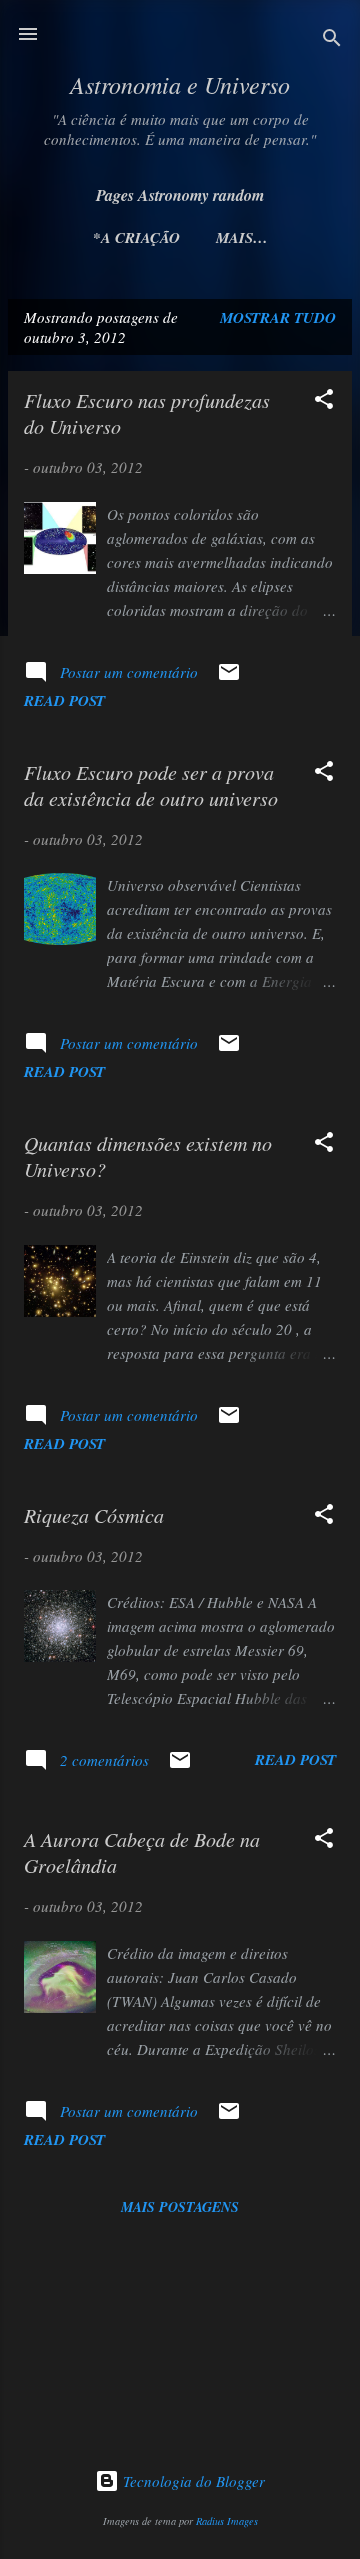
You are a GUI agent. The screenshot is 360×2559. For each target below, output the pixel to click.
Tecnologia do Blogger (192, 2481)
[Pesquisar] (332, 40)
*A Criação (136, 237)
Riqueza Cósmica (94, 1515)
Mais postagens (180, 2207)
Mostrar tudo (278, 317)
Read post (64, 700)
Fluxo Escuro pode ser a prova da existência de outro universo (151, 785)
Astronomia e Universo (180, 84)
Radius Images (227, 2521)
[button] (324, 402)
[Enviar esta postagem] (229, 678)
